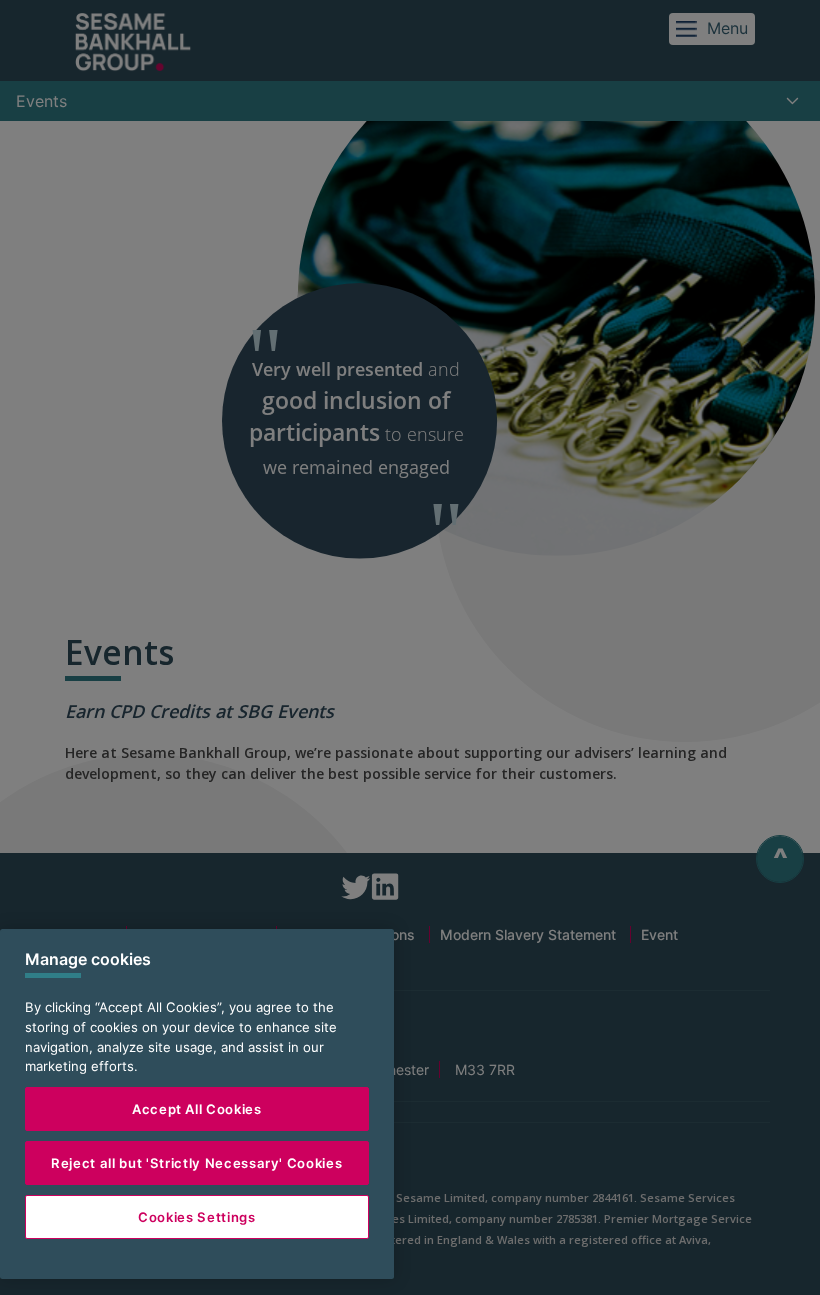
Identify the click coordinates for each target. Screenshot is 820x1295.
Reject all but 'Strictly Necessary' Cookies (196, 1163)
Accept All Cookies (197, 1109)
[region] (197, 1104)
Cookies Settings (197, 1217)
